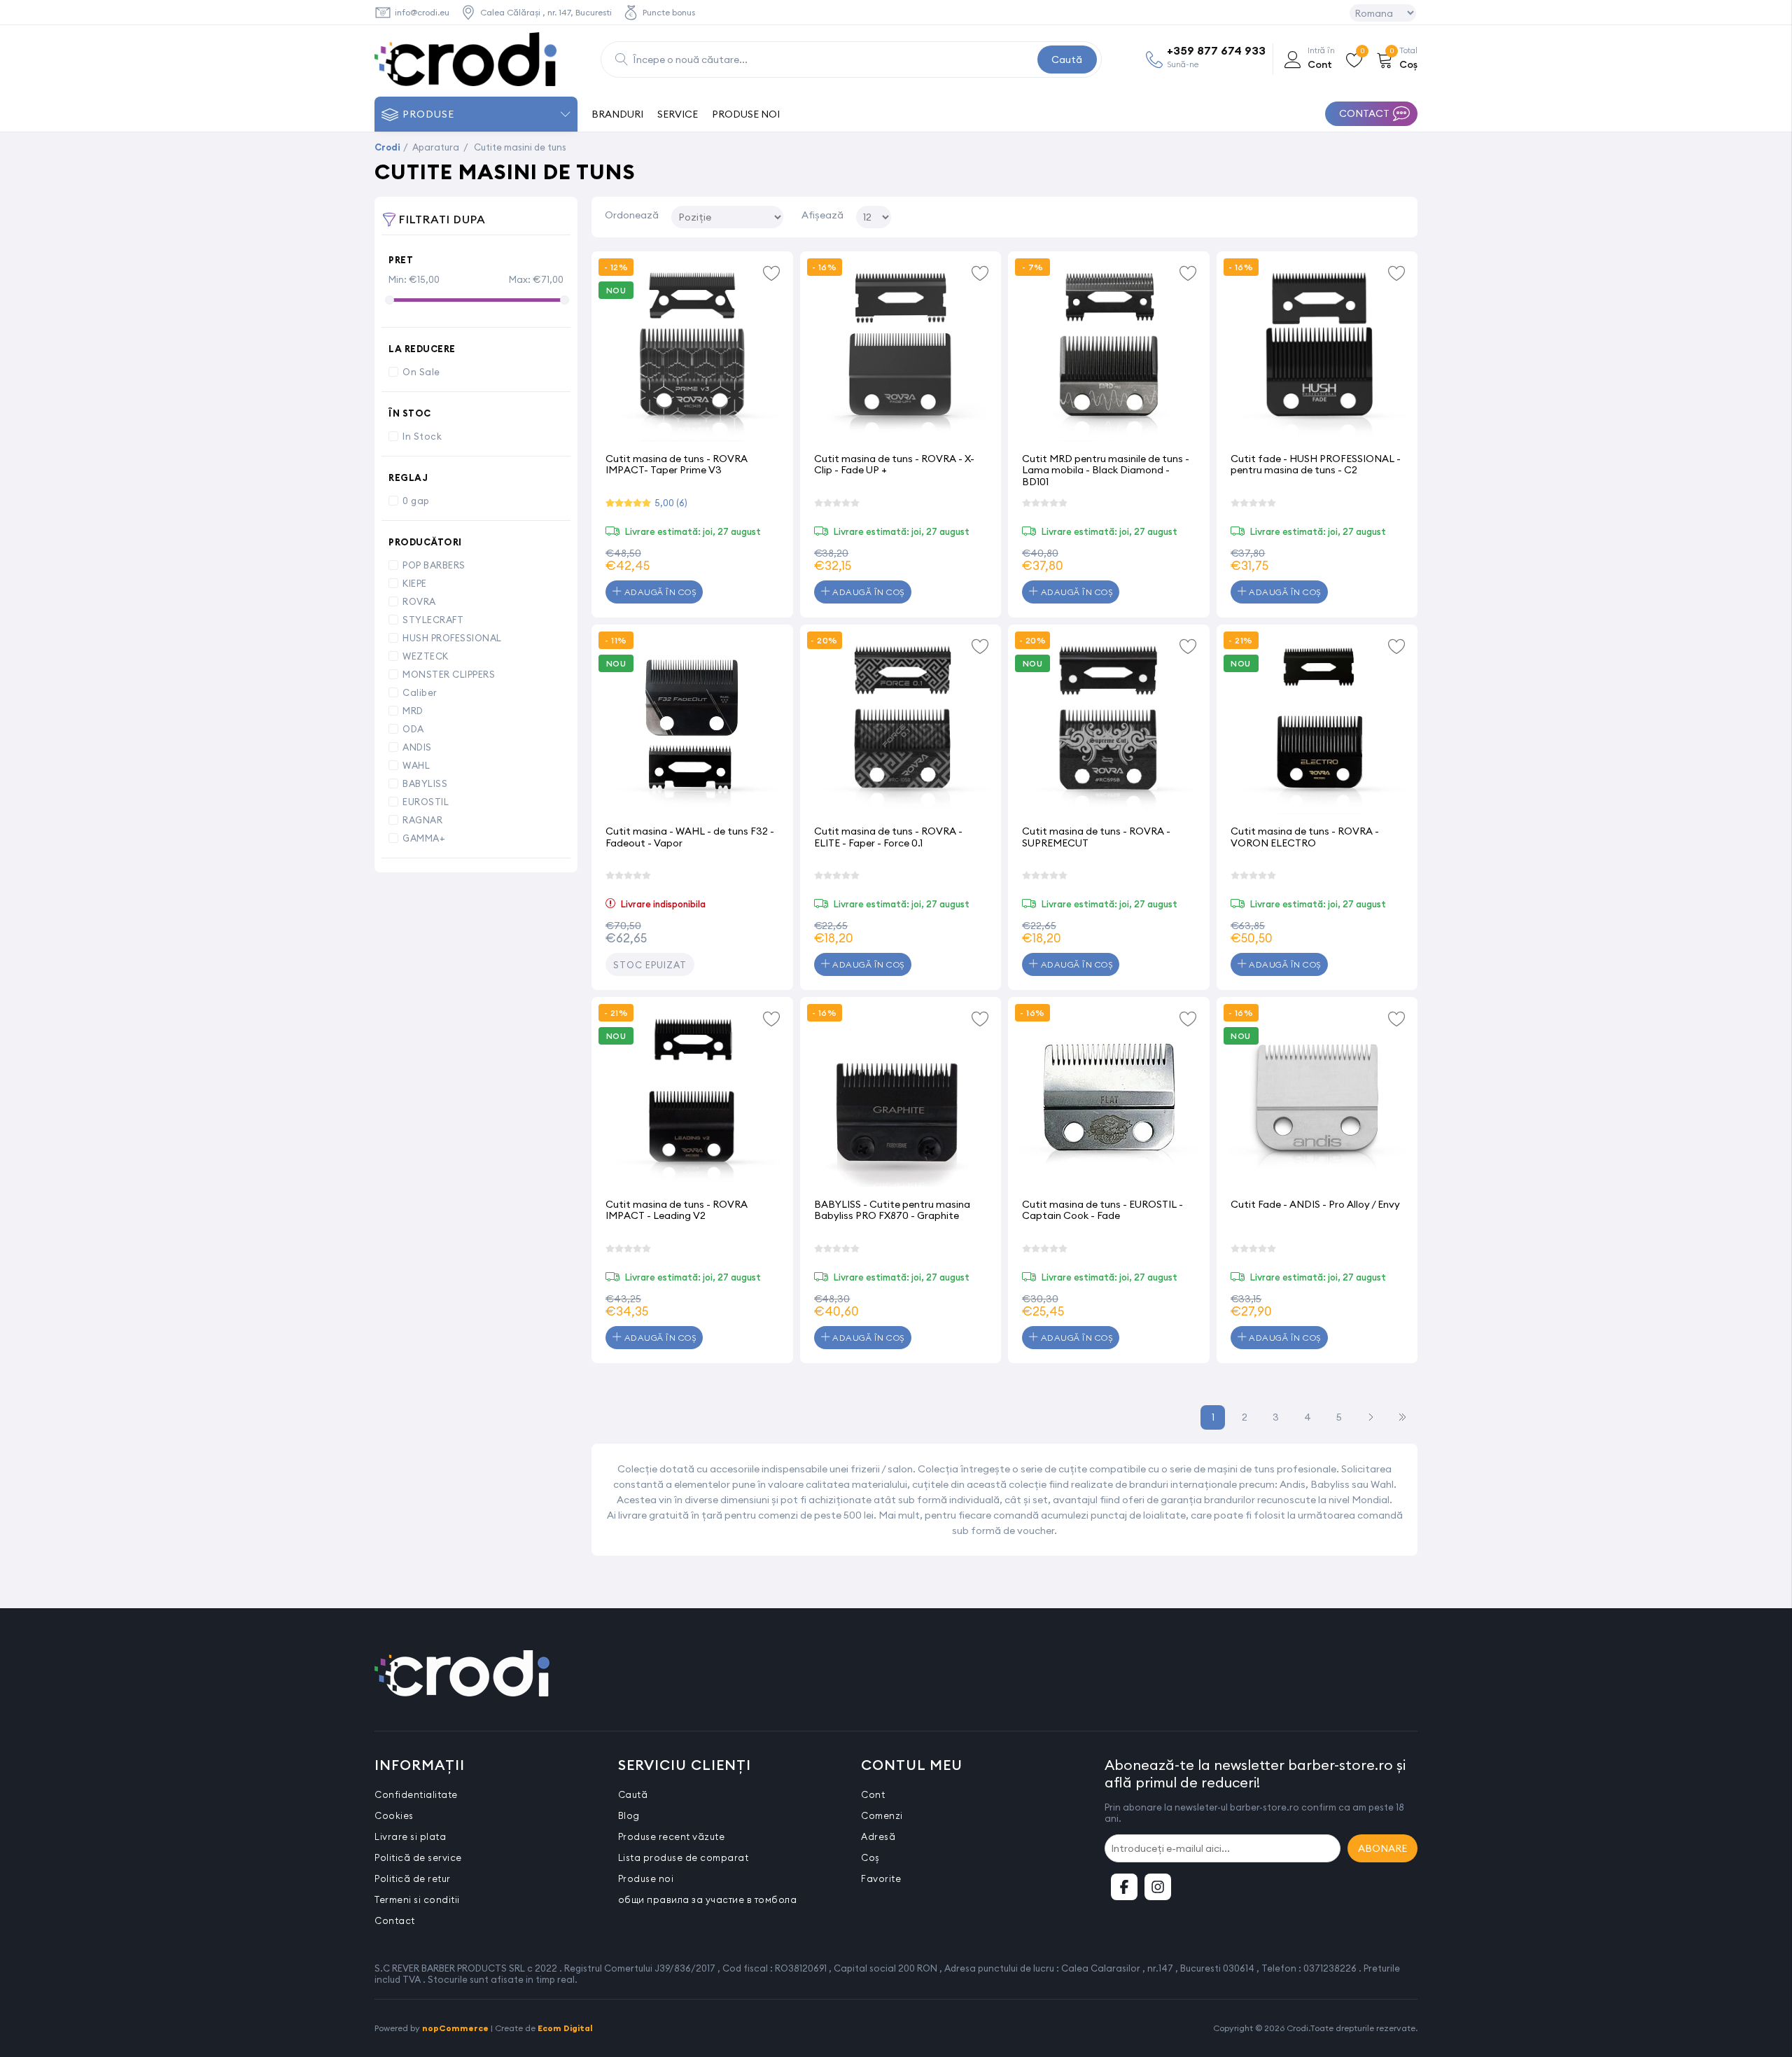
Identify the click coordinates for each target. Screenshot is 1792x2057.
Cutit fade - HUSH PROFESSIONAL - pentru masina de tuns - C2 (1316, 465)
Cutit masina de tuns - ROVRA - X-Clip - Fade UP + (894, 465)
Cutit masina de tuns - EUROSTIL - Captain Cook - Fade (1102, 1210)
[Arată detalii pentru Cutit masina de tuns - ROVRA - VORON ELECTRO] (1317, 725)
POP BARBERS (434, 565)
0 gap (416, 501)
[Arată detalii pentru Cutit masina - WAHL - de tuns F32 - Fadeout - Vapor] (692, 725)
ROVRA (419, 601)
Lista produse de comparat (684, 1857)
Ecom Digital (565, 2028)
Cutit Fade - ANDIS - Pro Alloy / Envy (1315, 1204)
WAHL (416, 765)
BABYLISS (425, 783)
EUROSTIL (426, 802)
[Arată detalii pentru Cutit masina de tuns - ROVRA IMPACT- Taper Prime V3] (692, 352)
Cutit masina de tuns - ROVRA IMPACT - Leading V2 (677, 1210)
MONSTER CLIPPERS (449, 674)
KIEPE (415, 583)
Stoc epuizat (650, 965)
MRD (413, 711)
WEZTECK (426, 656)
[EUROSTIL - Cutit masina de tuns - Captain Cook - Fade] (1109, 1098)
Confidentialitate (416, 1794)
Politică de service (418, 1857)
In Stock (422, 436)
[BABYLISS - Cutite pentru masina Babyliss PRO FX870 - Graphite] (901, 1098)
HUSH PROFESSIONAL (452, 638)
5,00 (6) (671, 503)
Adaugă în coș (659, 592)
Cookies (394, 1815)
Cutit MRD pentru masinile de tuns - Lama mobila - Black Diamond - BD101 (1106, 470)
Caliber (420, 692)
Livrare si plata (410, 1836)
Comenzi (882, 1815)
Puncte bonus (669, 12)
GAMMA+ (424, 838)
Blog (629, 1815)
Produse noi (646, 1878)
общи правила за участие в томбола (708, 1899)
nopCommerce (455, 2028)
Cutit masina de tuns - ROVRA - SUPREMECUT (1096, 837)
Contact (395, 1920)
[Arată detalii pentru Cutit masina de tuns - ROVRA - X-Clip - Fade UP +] (901, 352)
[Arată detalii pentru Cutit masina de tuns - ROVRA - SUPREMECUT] (1109, 725)
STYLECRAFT (433, 620)
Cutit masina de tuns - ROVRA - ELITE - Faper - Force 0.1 (888, 837)
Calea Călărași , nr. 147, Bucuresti (546, 12)
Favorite (881, 1878)
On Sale (421, 372)
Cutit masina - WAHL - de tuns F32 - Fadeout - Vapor (690, 837)
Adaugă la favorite (772, 272)
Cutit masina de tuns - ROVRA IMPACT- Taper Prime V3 (677, 465)
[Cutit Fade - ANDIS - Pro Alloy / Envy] (1317, 1098)
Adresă (878, 1836)
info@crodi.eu (422, 12)
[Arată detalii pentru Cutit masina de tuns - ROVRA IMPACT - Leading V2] (692, 1098)
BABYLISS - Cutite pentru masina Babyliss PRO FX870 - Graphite (892, 1210)
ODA (413, 729)
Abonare (1382, 1848)
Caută (1067, 60)
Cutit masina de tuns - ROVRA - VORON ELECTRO (1305, 837)
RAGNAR (422, 820)
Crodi (387, 147)
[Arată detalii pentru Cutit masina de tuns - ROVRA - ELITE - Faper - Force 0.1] (901, 725)
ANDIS (417, 747)
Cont (873, 1794)
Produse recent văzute (672, 1836)
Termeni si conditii (417, 1899)
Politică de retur (413, 1878)
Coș (870, 1857)
